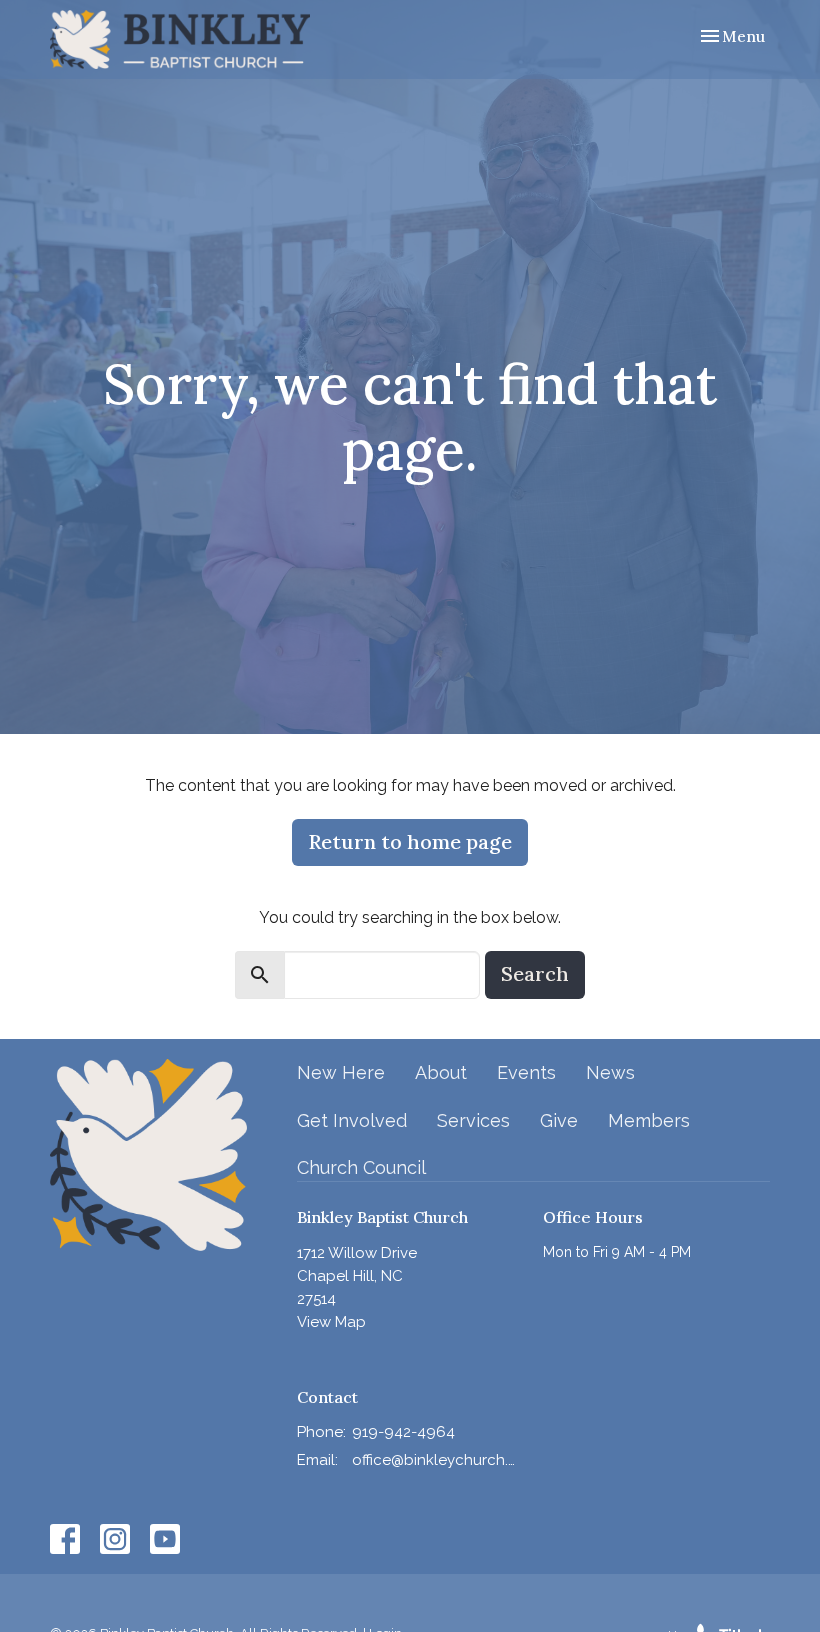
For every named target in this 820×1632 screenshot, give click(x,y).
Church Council (361, 1167)
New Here (341, 1072)
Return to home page (410, 841)
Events (526, 1072)
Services (473, 1120)
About (441, 1072)
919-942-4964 (403, 1432)
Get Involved (352, 1120)
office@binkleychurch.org (438, 1460)
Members (649, 1120)
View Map (331, 1322)
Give (559, 1120)
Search (535, 973)
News (610, 1072)
